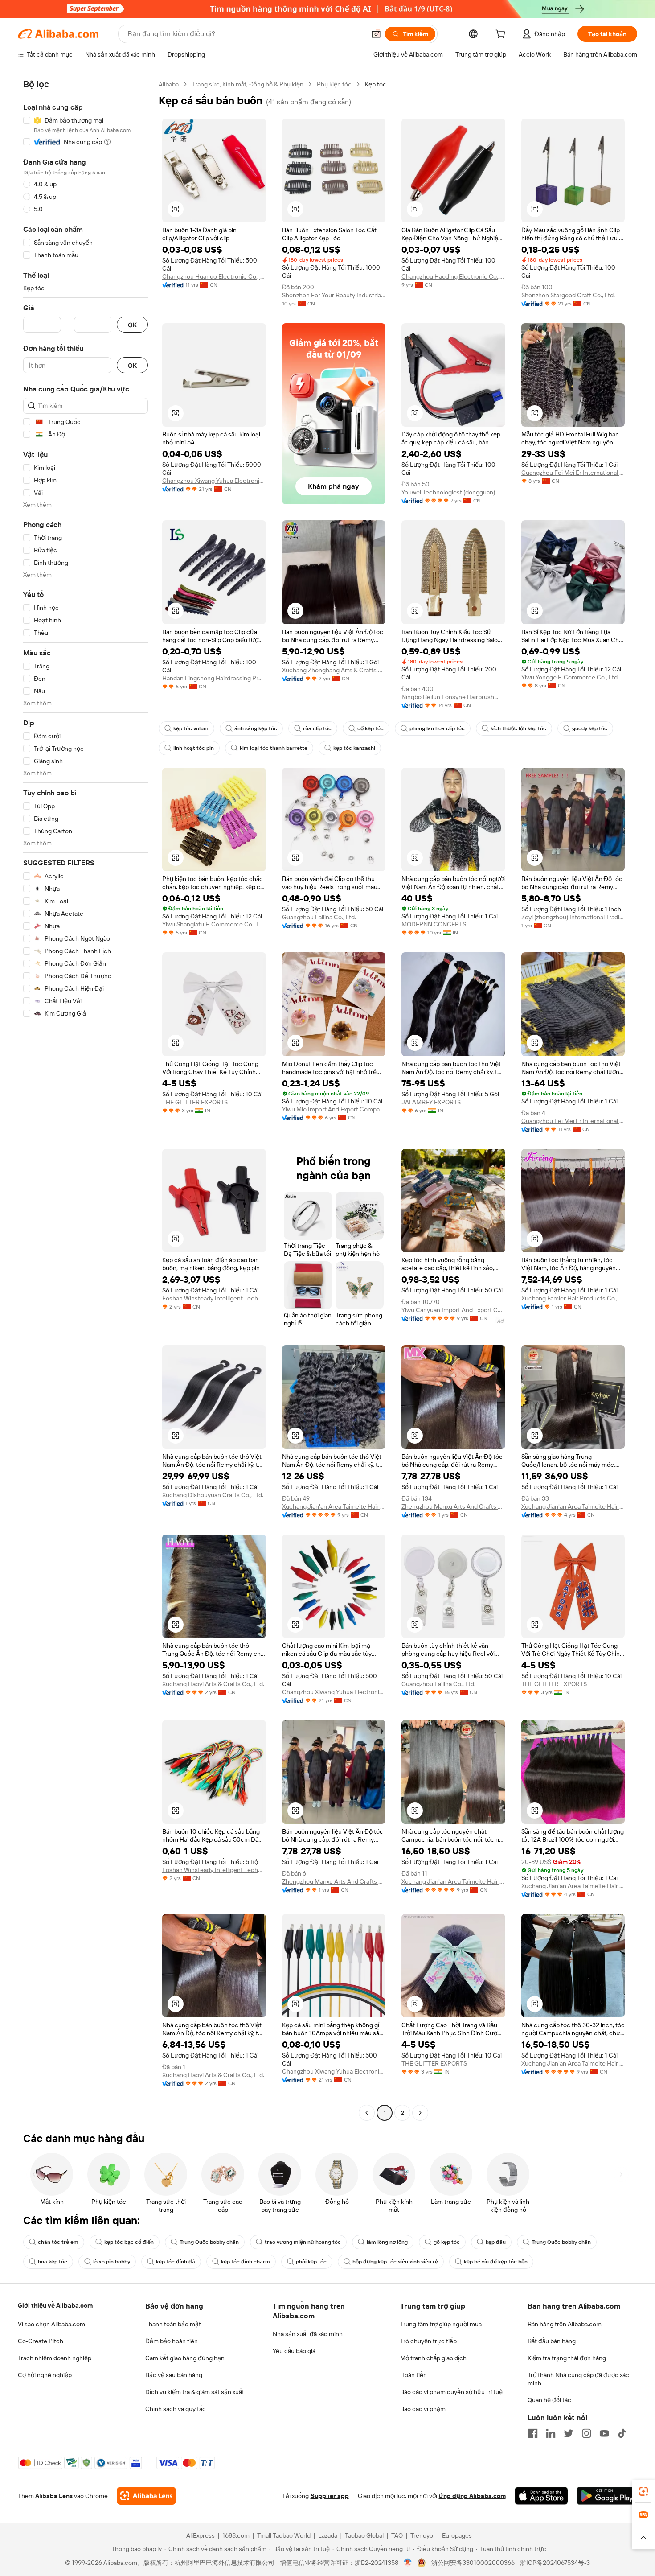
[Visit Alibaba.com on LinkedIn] (551, 2433)
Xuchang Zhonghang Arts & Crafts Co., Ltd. (334, 670)
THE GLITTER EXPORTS (195, 1102)
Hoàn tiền (413, 2375)
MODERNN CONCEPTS (434, 924)
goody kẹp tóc (590, 728)
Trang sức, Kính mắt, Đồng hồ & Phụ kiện (248, 84)
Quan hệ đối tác (549, 2400)
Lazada (328, 2535)
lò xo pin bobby (112, 2262)
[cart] (502, 35)
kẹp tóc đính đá (176, 2262)
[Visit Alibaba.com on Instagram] (586, 2433)
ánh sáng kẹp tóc (256, 728)
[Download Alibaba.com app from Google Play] (607, 2496)
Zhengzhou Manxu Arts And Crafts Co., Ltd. (453, 1506)
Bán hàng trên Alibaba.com (565, 2324)
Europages (457, 2535)
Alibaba (169, 84)
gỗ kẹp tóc (447, 2242)
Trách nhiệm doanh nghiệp (55, 2358)
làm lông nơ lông (387, 2242)
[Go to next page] (420, 2113)
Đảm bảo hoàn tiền (172, 2341)
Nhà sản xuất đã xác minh (308, 2334)
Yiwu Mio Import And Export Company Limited (334, 1109)
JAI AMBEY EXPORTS (431, 1102)
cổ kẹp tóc (370, 728)
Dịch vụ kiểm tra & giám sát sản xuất (195, 2392)
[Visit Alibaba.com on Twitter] (569, 2433)
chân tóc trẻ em (58, 2242)
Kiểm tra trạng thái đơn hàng (567, 2358)
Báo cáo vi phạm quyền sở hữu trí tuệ (451, 2392)
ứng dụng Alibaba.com (472, 2496)
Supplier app (330, 2496)
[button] (376, 34)
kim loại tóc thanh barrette (274, 748)
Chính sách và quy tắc (176, 2409)
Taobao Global (364, 2535)
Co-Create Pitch (41, 2341)
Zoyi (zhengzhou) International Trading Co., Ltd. (573, 917)
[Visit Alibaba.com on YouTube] (604, 2433)
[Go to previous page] (367, 2113)
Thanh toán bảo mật (173, 2324)
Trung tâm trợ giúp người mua (441, 2324)
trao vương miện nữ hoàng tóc (303, 2242)
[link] (643, 2491)
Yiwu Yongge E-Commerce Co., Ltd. (570, 677)
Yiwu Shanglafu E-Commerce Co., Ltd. (214, 924)
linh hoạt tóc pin (194, 748)
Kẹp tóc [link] (376, 84)
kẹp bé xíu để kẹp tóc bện (496, 2262)
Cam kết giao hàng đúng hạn (185, 2358)
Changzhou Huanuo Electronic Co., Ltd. (214, 276)
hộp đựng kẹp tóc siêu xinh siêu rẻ (395, 2262)
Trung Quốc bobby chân (209, 2242)
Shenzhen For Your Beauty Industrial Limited (334, 295)
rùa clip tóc (317, 728)
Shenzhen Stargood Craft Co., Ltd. (568, 295)
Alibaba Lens (54, 2496)
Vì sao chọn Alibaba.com (51, 2324)
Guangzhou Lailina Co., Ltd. (319, 917)
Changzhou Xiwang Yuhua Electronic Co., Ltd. (214, 481)
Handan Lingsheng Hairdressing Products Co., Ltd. (214, 678)
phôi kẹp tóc (311, 2262)
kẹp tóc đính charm (246, 2262)
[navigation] (86, 1100)
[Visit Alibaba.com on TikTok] (622, 2433)
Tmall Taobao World (284, 2535)
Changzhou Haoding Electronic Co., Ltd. (453, 276)
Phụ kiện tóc (334, 84)
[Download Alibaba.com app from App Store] (541, 2496)
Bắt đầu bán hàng (552, 2341)
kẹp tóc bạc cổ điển (129, 2242)
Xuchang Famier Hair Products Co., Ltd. (573, 1298)
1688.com (236, 2535)
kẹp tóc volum (191, 728)
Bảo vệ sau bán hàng (174, 2375)
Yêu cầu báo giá (294, 2351)
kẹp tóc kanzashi (354, 748)
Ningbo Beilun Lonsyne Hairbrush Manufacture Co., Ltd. (453, 697)
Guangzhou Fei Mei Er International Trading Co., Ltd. (573, 473)
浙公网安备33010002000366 (473, 2563)
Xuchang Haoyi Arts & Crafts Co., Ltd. (213, 1684)
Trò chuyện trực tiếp (428, 2341)
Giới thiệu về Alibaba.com (55, 2305)
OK (132, 325)
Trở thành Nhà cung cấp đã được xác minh (578, 2379)
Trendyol (422, 2535)
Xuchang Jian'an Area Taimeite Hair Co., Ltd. (334, 1506)
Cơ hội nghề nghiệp (45, 2375)
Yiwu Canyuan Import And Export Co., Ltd (453, 1310)
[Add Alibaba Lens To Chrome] (146, 2496)
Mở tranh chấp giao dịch (433, 2358)
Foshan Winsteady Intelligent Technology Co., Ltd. (214, 1298)
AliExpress (201, 2535)
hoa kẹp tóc (53, 2262)
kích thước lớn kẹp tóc (518, 728)
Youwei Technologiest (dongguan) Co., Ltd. (453, 492)
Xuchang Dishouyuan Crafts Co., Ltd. (213, 1495)
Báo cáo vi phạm (423, 2409)
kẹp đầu (496, 2242)
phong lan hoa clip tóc (437, 728)
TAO (397, 2535)
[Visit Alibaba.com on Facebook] (533, 2433)
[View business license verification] (408, 2563)
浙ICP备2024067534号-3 (555, 2563)
